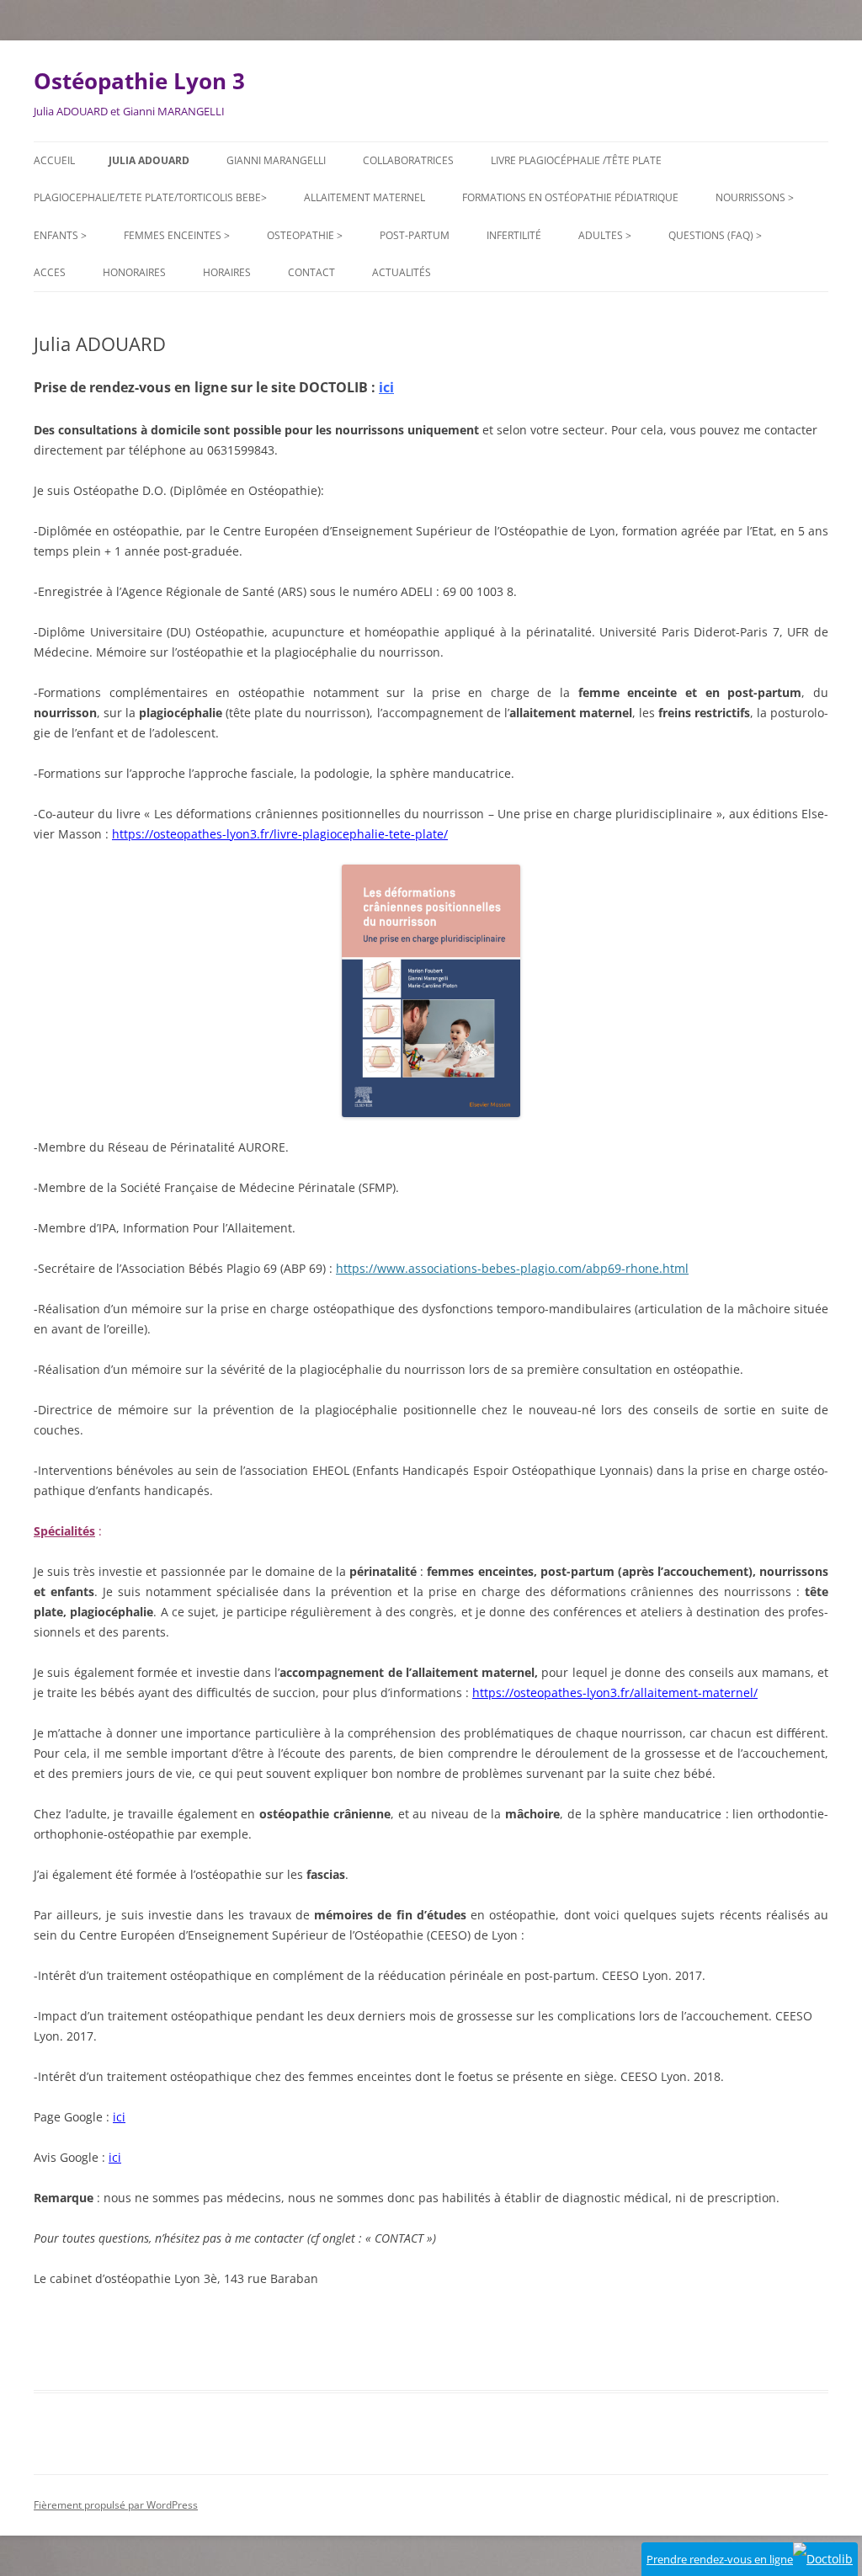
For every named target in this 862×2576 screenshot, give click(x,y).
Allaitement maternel (364, 197)
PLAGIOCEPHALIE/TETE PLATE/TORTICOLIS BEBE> (150, 197)
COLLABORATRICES (408, 160)
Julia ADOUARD (149, 160)
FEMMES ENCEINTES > (177, 235)
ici (386, 387)
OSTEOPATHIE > (305, 235)
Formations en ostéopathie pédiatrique (570, 197)
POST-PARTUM (415, 235)
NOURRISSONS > (755, 197)
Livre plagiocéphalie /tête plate (576, 160)
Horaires (227, 272)
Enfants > (60, 235)
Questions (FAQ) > (715, 235)
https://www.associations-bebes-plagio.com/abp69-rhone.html (512, 1268)
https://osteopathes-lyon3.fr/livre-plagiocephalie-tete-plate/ (280, 834)
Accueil (54, 160)
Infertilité (514, 235)
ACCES (50, 272)
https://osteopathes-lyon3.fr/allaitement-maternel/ (615, 1692)
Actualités (402, 272)
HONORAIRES (134, 272)
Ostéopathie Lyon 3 (139, 81)
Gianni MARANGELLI (276, 160)
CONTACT (311, 272)
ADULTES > (605, 235)
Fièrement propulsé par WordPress (116, 2505)
